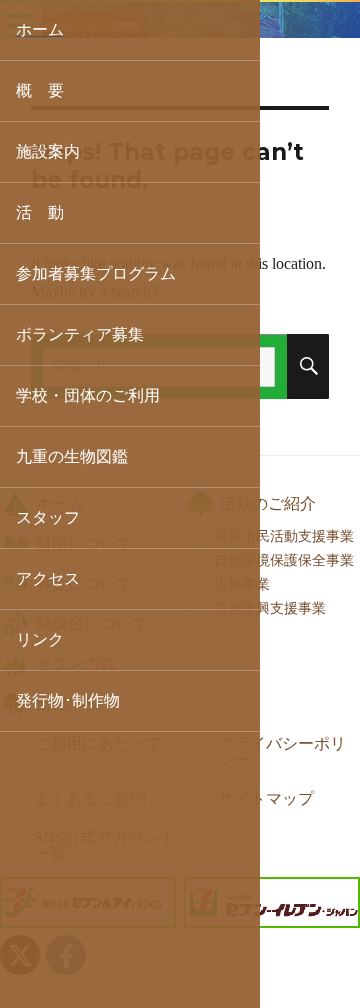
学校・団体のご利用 (88, 395)
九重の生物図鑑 (72, 456)
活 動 (40, 212)
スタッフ (48, 517)
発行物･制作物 (68, 700)
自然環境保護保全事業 (284, 560)
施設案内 (48, 151)
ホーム (40, 29)
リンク (40, 639)
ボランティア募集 (80, 334)
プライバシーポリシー (282, 752)
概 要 (40, 90)
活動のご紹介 (268, 503)
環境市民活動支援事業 (284, 536)
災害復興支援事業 (270, 608)
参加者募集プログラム (96, 273)
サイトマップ (266, 799)
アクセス (48, 578)
